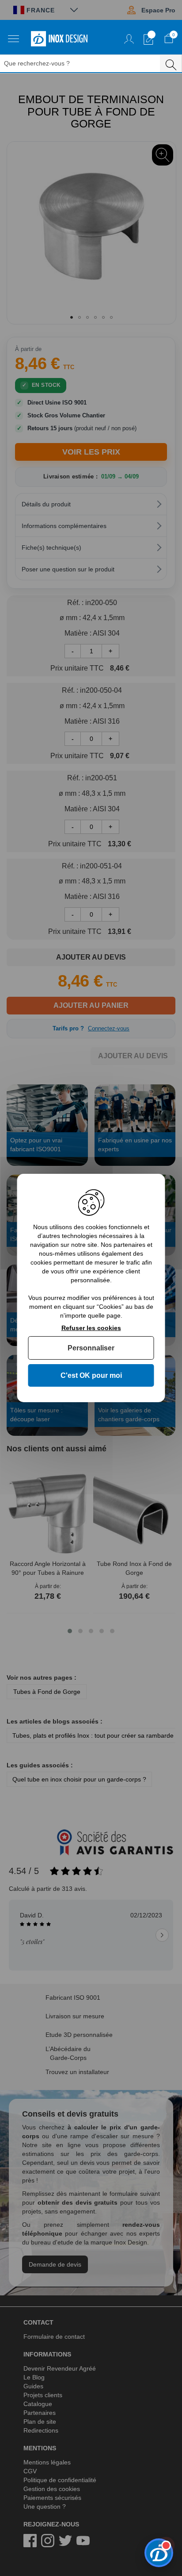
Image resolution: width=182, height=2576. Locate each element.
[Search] (171, 63)
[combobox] (85, 64)
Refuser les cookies (91, 1328)
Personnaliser (91, 1348)
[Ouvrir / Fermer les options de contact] (159, 2553)
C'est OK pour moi (91, 1375)
